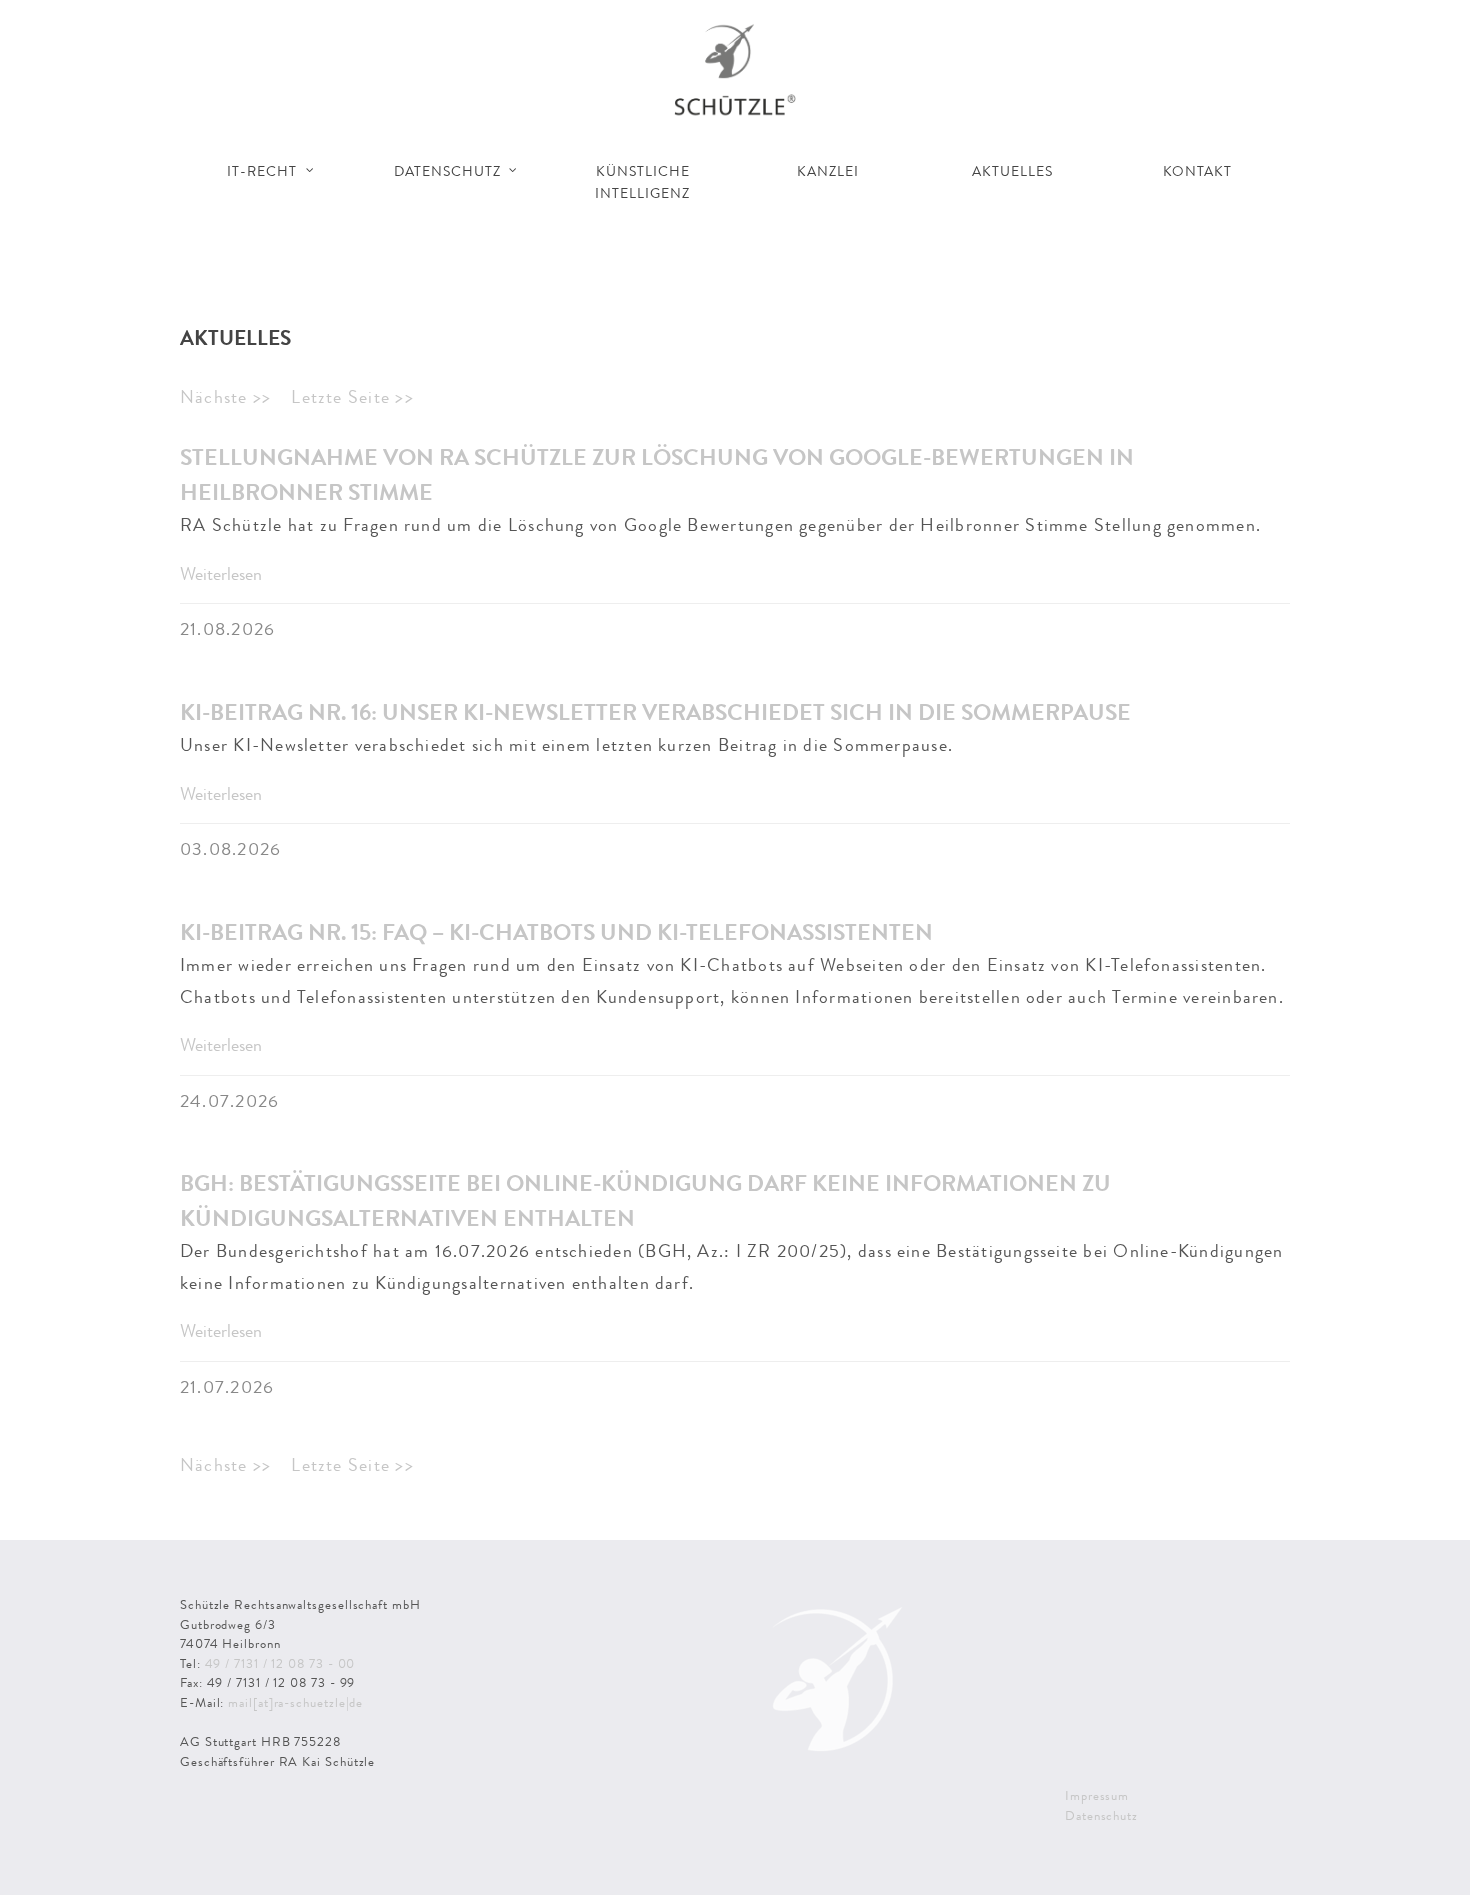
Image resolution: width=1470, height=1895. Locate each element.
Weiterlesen (221, 574)
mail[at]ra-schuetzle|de (295, 1702)
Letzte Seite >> (352, 397)
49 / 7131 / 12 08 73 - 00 (280, 1663)
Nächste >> (225, 397)
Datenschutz (1101, 1815)
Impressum (1097, 1795)
